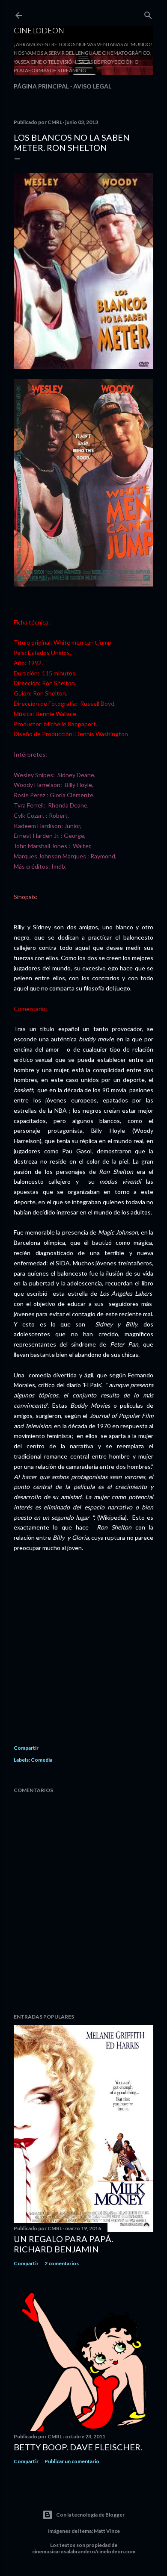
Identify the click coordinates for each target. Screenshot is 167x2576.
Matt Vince (107, 2531)
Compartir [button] (26, 1748)
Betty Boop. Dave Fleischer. (78, 2447)
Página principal (41, 86)
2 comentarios (62, 2263)
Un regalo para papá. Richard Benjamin (63, 2244)
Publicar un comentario (72, 2461)
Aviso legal (92, 86)
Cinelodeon (39, 30)
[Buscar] (148, 13)
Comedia (42, 1760)
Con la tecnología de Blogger (90, 2515)
